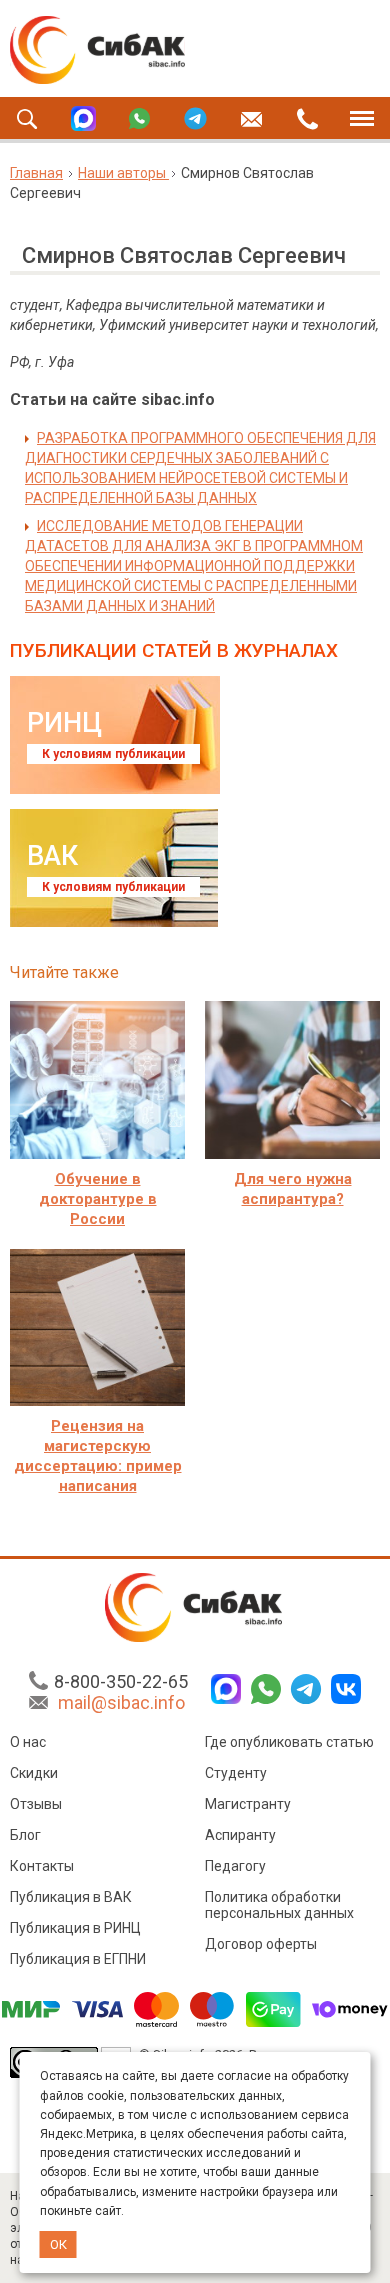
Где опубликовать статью (289, 1742)
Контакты (42, 1866)
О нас (28, 1742)
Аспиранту (240, 1835)
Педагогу (235, 1866)
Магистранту (248, 1804)
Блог (25, 1835)
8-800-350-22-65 (121, 1681)
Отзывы (36, 1804)
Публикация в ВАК (71, 1897)
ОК (58, 2244)
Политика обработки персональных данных (279, 1905)
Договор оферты (261, 1944)
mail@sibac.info (121, 1702)
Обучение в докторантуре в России (98, 1199)
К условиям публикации (113, 754)
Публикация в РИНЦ (75, 1928)
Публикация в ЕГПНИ (78, 1959)
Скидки (34, 1773)
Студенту (236, 1773)
